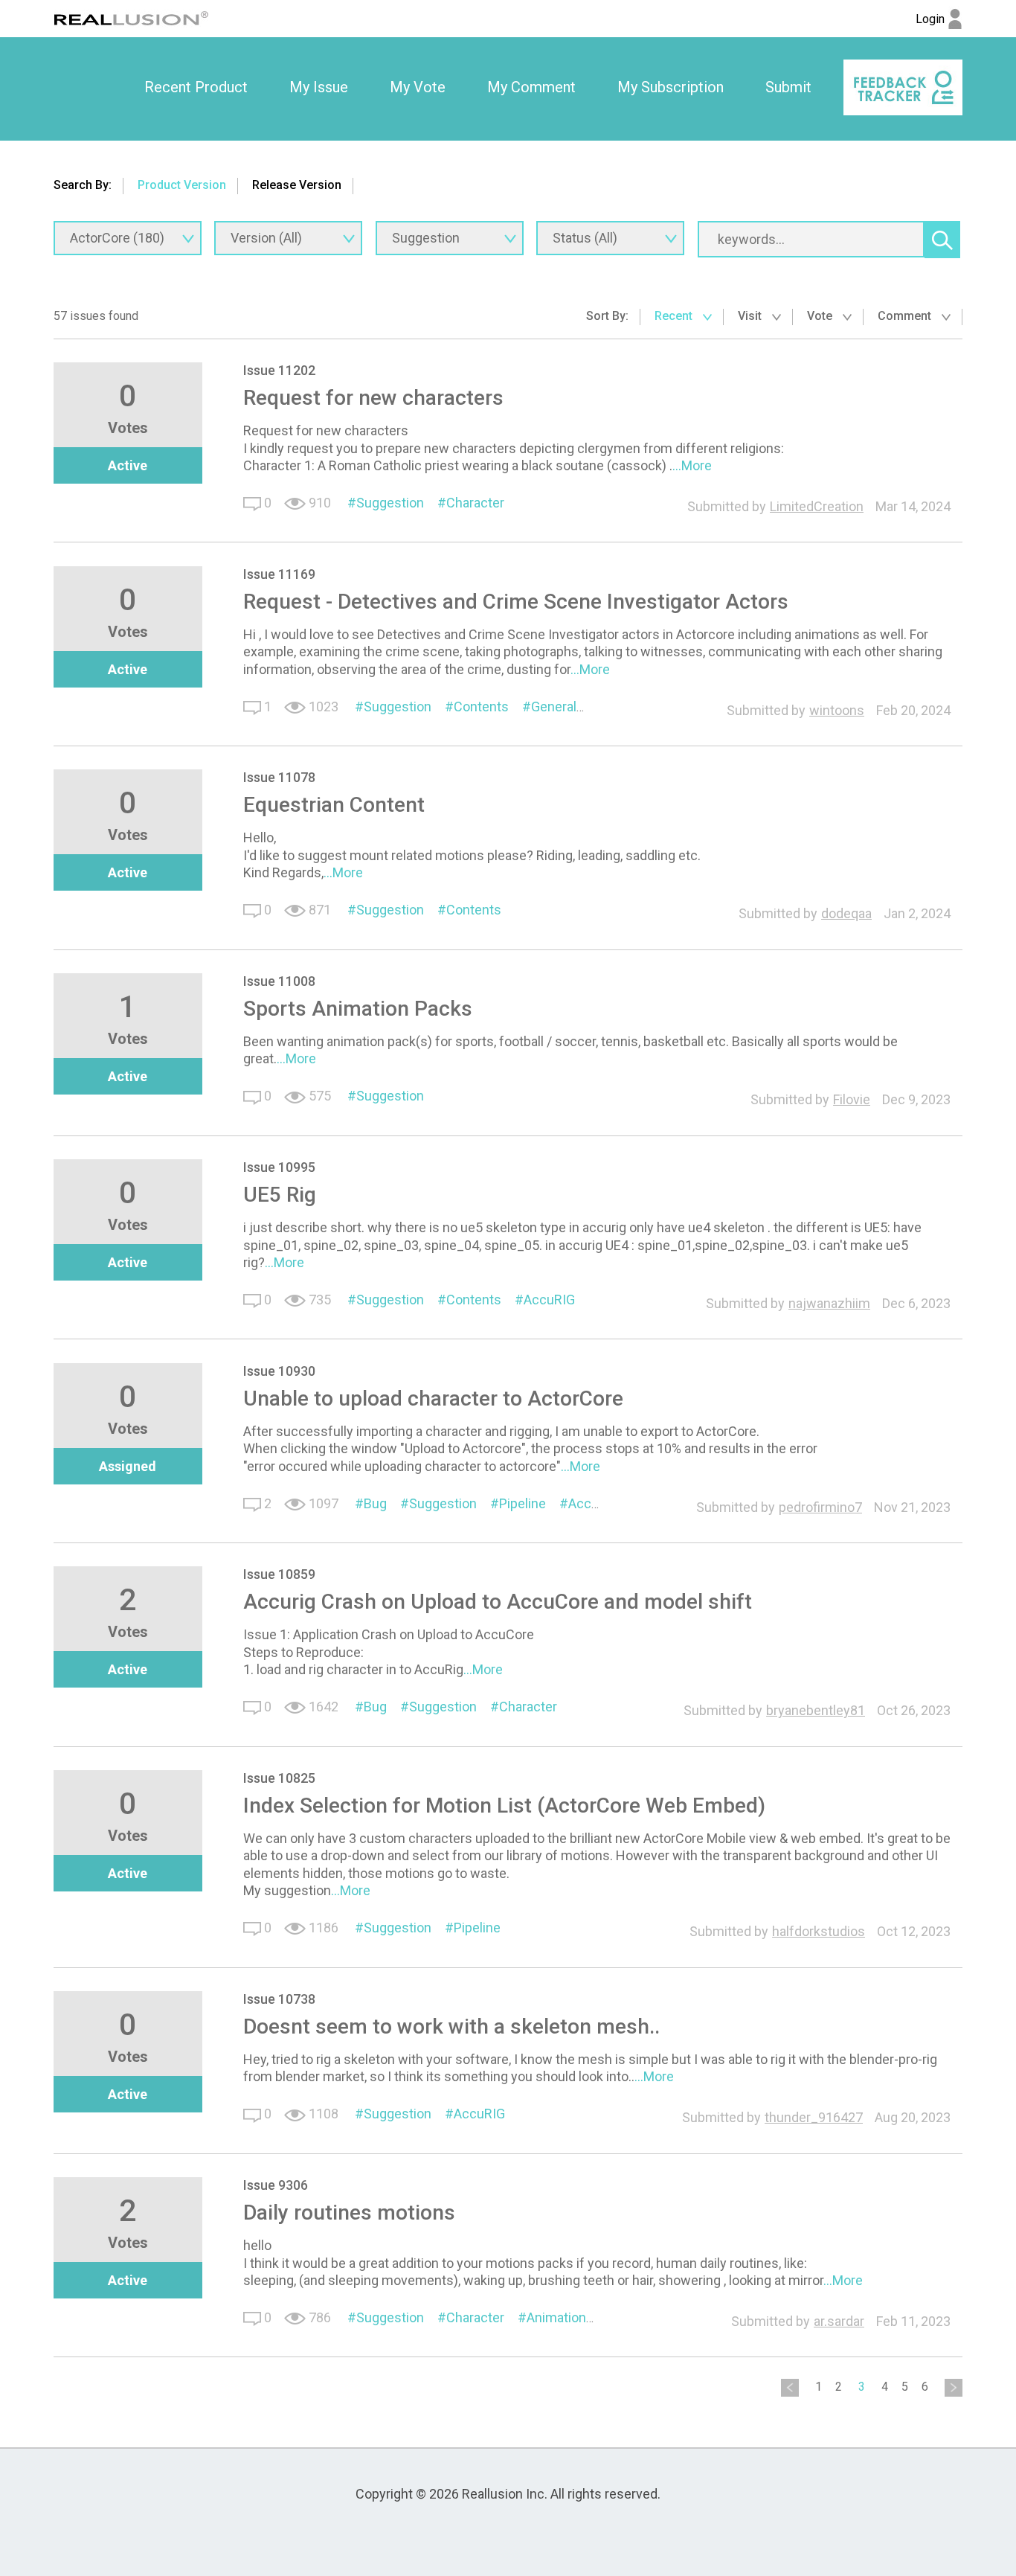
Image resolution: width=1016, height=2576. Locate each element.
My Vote (418, 87)
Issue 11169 (279, 574)
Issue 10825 (279, 1778)
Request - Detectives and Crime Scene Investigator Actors (516, 602)
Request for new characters (373, 398)
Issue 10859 (279, 1574)
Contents (481, 707)
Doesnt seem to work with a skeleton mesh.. (451, 2026)
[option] (196, 88)
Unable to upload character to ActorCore (433, 1398)
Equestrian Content (334, 805)
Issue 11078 (279, 777)
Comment (906, 316)
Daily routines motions (349, 2213)
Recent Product (196, 87)
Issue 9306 (276, 2185)
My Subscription (671, 87)
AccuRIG (549, 1300)
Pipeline (523, 1503)
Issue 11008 (279, 981)
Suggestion (390, 503)
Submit (788, 87)
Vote (821, 316)
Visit (751, 316)
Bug (375, 1503)
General (554, 707)
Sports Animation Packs (358, 1009)
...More (692, 465)
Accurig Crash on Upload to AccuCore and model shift (498, 1602)
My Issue (319, 87)
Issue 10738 (279, 1999)
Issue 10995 (279, 1167)
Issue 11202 (279, 370)
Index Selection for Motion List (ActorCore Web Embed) (504, 1806)
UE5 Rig (280, 1195)
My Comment (531, 87)
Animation (556, 2317)
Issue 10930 (279, 1371)
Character (475, 503)
